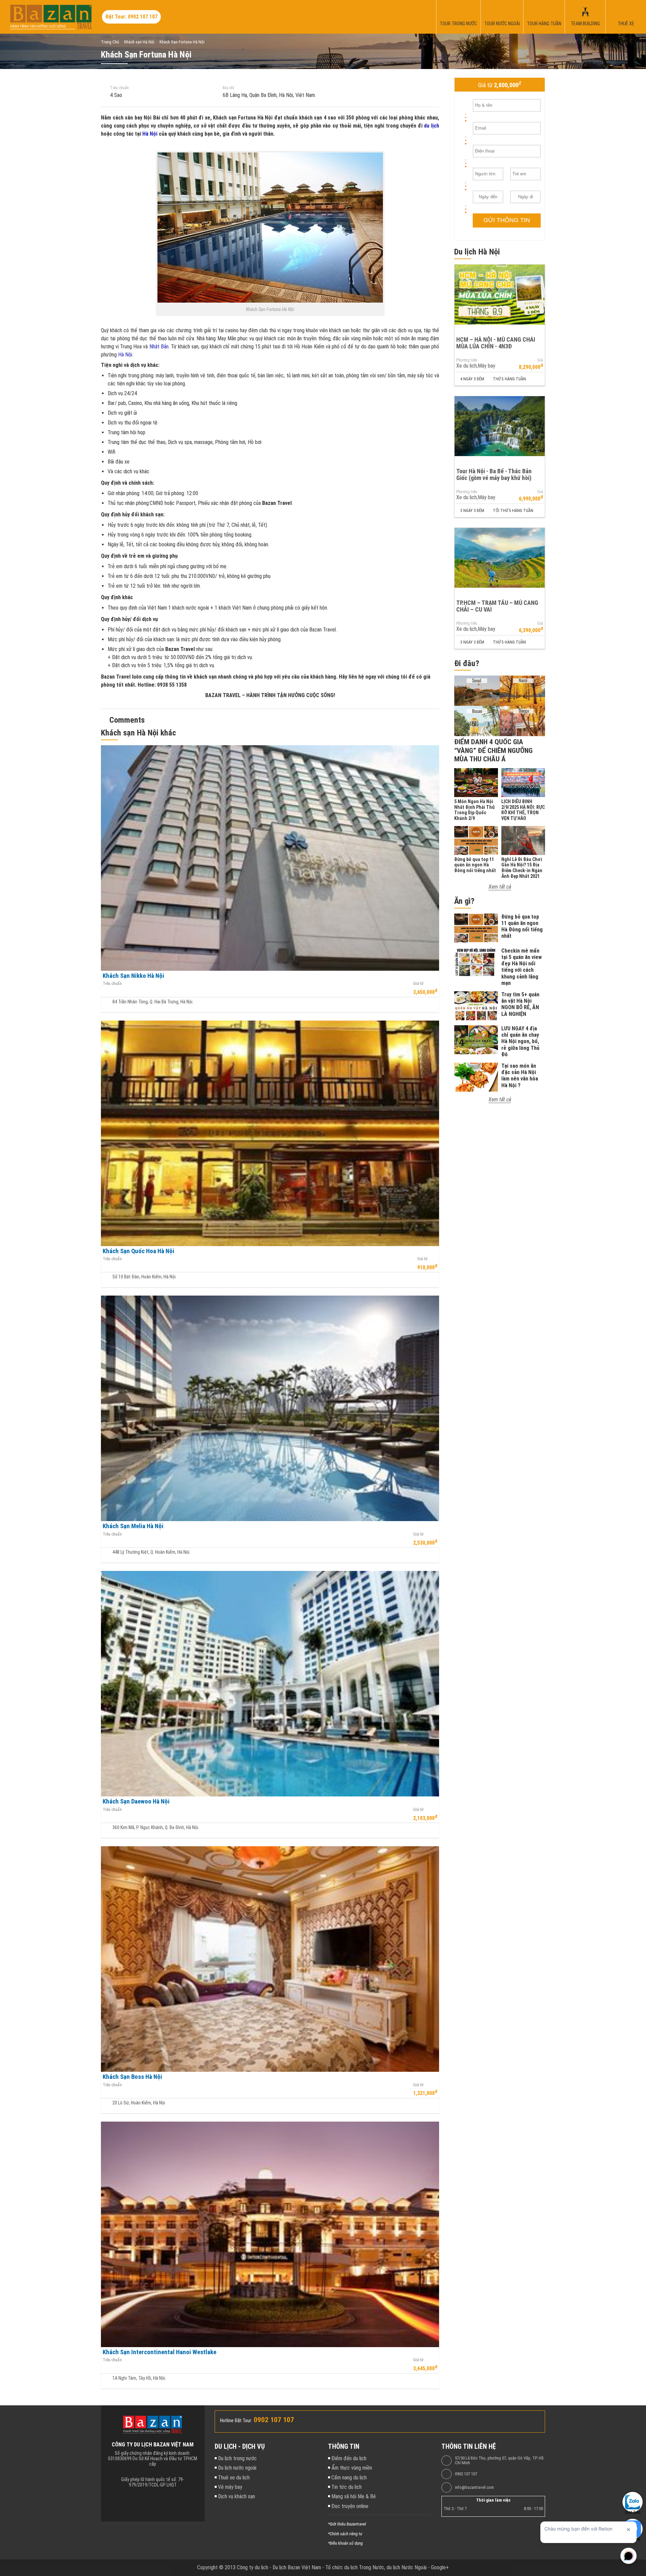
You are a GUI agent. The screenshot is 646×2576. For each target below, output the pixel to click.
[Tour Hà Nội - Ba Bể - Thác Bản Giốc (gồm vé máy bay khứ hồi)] (500, 426)
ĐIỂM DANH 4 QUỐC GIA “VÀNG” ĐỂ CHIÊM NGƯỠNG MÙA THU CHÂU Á (493, 750)
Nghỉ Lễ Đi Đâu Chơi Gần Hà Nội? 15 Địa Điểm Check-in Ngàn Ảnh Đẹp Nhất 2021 (522, 868)
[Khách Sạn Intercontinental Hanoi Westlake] (270, 2234)
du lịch (432, 126)
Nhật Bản (159, 347)
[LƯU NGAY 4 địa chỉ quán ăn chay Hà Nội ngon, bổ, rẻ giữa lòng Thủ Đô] (476, 1040)
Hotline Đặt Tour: (236, 2420)
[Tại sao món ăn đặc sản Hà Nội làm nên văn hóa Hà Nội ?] (476, 1077)
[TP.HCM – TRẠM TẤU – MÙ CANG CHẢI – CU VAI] (500, 558)
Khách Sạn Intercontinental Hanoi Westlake (159, 2352)
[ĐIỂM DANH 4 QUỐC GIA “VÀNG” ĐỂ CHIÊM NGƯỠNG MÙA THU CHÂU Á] (500, 706)
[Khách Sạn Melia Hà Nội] (270, 1408)
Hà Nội (150, 134)
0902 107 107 (466, 2474)
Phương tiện (467, 360)
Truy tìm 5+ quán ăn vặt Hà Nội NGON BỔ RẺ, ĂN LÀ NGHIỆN (520, 1004)
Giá (540, 360)
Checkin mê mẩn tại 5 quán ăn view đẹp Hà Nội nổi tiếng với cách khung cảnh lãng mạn (522, 967)
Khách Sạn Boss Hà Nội (132, 2077)
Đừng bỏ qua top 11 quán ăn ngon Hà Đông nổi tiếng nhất (475, 865)
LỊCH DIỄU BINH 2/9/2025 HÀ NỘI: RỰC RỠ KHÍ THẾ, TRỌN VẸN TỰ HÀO (523, 810)
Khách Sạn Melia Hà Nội (133, 1526)
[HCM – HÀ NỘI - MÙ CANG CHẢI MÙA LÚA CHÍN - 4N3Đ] (500, 295)
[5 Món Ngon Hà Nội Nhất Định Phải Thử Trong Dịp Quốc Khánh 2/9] (476, 783)
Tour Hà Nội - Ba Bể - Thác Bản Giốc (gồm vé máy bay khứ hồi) (494, 475)
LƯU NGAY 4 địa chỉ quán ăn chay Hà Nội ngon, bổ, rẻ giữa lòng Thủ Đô (520, 1041)
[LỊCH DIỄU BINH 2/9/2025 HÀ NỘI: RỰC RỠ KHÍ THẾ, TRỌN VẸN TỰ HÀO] (523, 783)
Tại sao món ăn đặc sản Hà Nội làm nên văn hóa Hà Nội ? (520, 1076)
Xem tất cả (500, 887)
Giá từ (418, 984)
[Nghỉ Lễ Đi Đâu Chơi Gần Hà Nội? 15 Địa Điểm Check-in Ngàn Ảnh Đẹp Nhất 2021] (523, 840)
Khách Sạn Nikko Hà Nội (133, 976)
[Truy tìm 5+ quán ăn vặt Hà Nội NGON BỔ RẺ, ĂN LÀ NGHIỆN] (476, 1006)
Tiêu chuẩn (119, 88)
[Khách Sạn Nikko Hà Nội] (270, 858)
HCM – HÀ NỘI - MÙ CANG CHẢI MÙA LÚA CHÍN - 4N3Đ (496, 343)
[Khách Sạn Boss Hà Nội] (270, 1959)
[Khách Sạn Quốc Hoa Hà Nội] (270, 1133)
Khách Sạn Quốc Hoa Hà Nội (138, 1251)
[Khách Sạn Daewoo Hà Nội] (270, 1684)
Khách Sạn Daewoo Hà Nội (136, 1801)
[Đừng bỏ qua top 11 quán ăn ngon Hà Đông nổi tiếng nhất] (476, 840)
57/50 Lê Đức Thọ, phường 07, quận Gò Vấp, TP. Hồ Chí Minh (499, 2461)
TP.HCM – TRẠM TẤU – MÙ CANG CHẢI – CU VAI (497, 606)
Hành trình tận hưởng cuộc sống (38, 26)
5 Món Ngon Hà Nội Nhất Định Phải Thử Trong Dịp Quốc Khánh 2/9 (474, 810)
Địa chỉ (228, 88)
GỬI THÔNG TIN (507, 220)
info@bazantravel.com (474, 2487)
